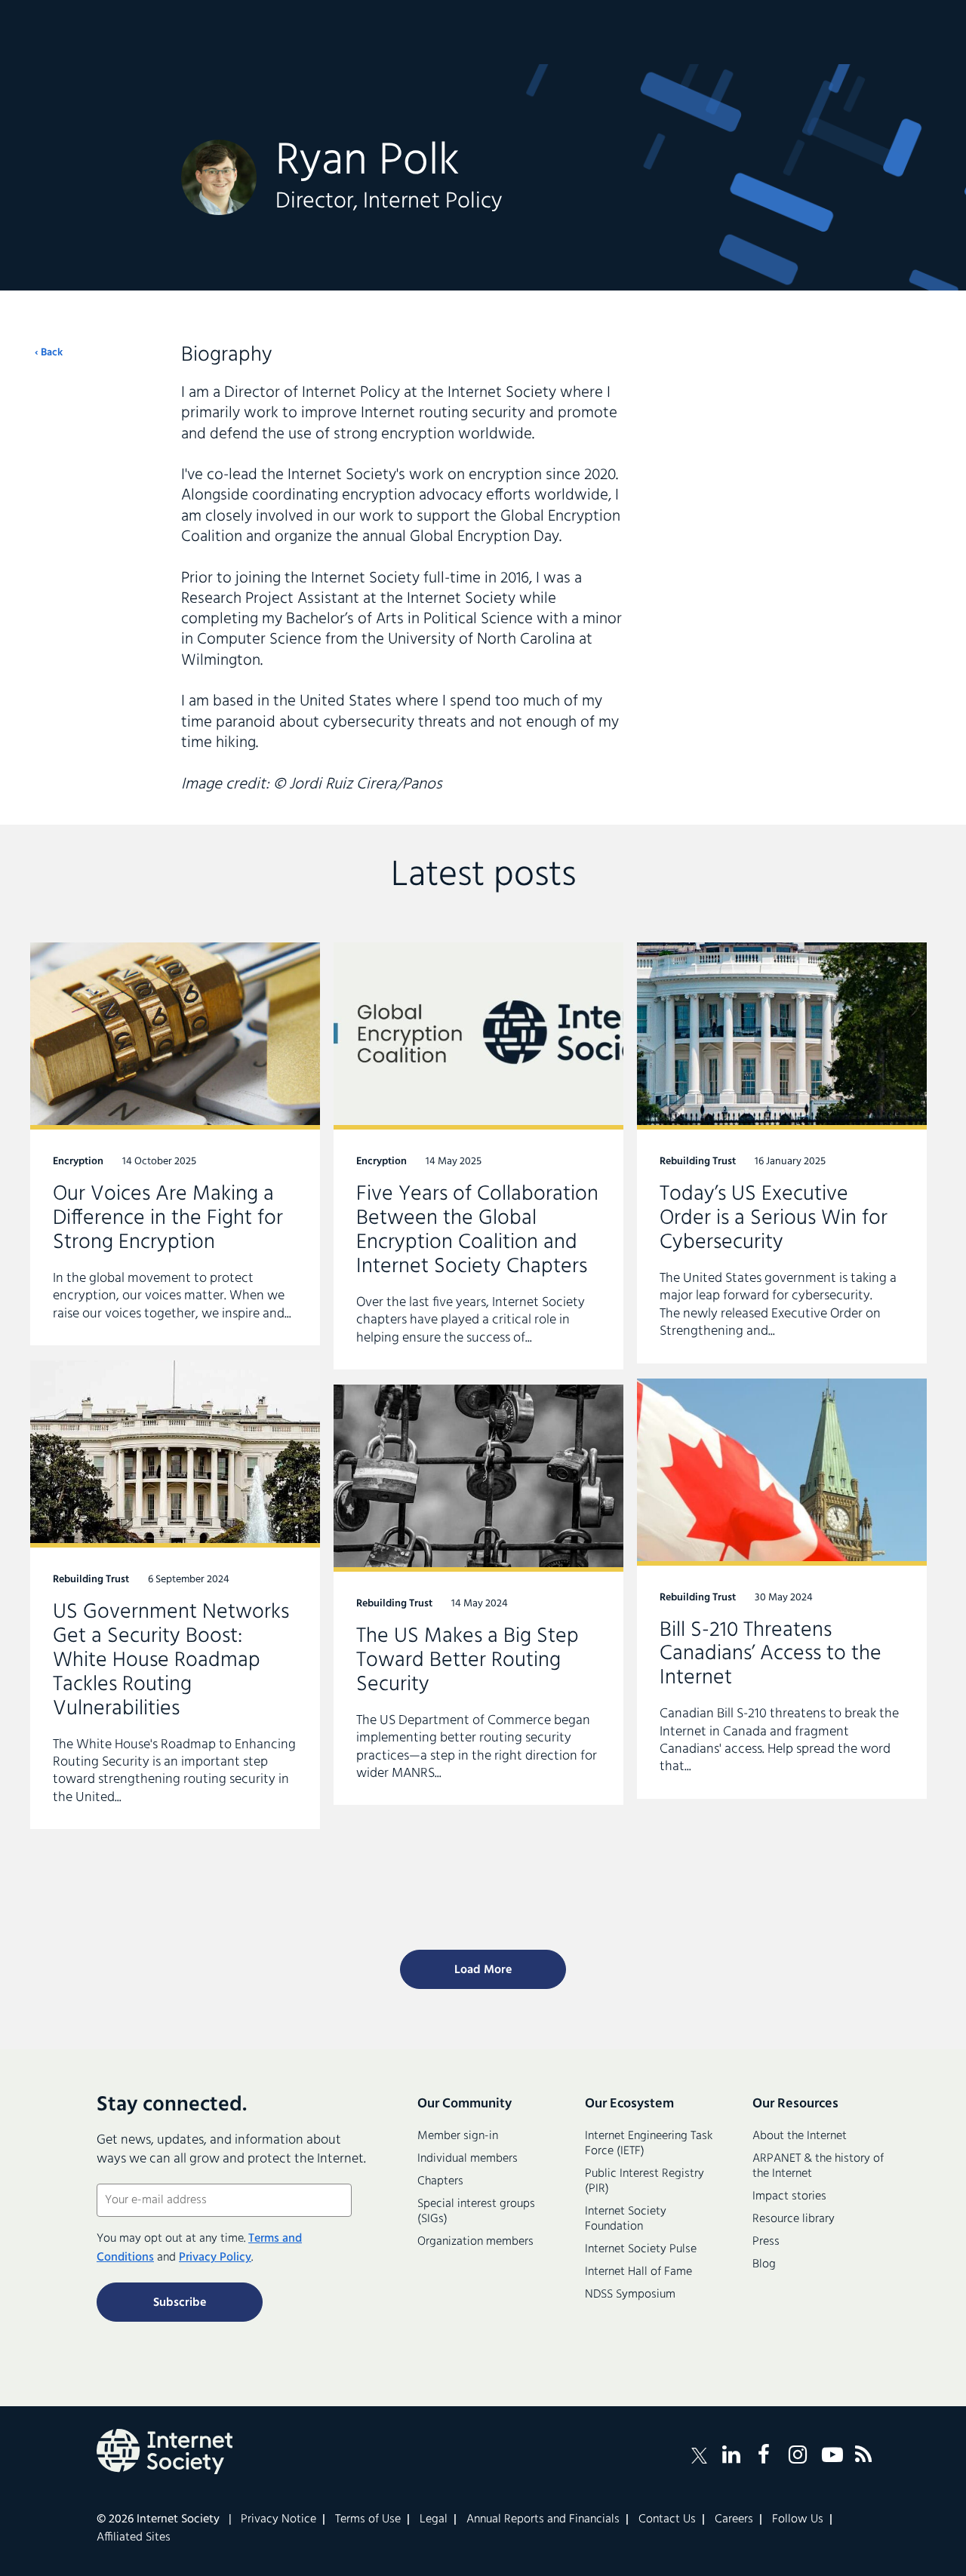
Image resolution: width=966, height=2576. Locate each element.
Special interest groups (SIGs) (476, 2212)
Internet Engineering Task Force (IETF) (649, 2144)
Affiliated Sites (134, 2538)
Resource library (794, 2219)
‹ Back (49, 353)
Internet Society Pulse (641, 2249)
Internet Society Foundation (626, 2219)
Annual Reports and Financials (543, 2519)
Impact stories (789, 2196)
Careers (734, 2519)
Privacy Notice (278, 2519)
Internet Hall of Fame (638, 2272)
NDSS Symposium (630, 2295)
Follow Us (798, 2519)
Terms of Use (368, 2519)
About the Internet (800, 2136)
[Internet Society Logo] (165, 2452)
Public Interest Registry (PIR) (645, 2181)
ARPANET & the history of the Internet (818, 2166)
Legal (434, 2519)
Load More (483, 1970)
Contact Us (667, 2519)
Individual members (468, 2159)
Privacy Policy (215, 2258)
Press (766, 2242)
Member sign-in (458, 2136)
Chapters (440, 2181)
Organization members (475, 2242)
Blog (764, 2264)
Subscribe (180, 2303)
